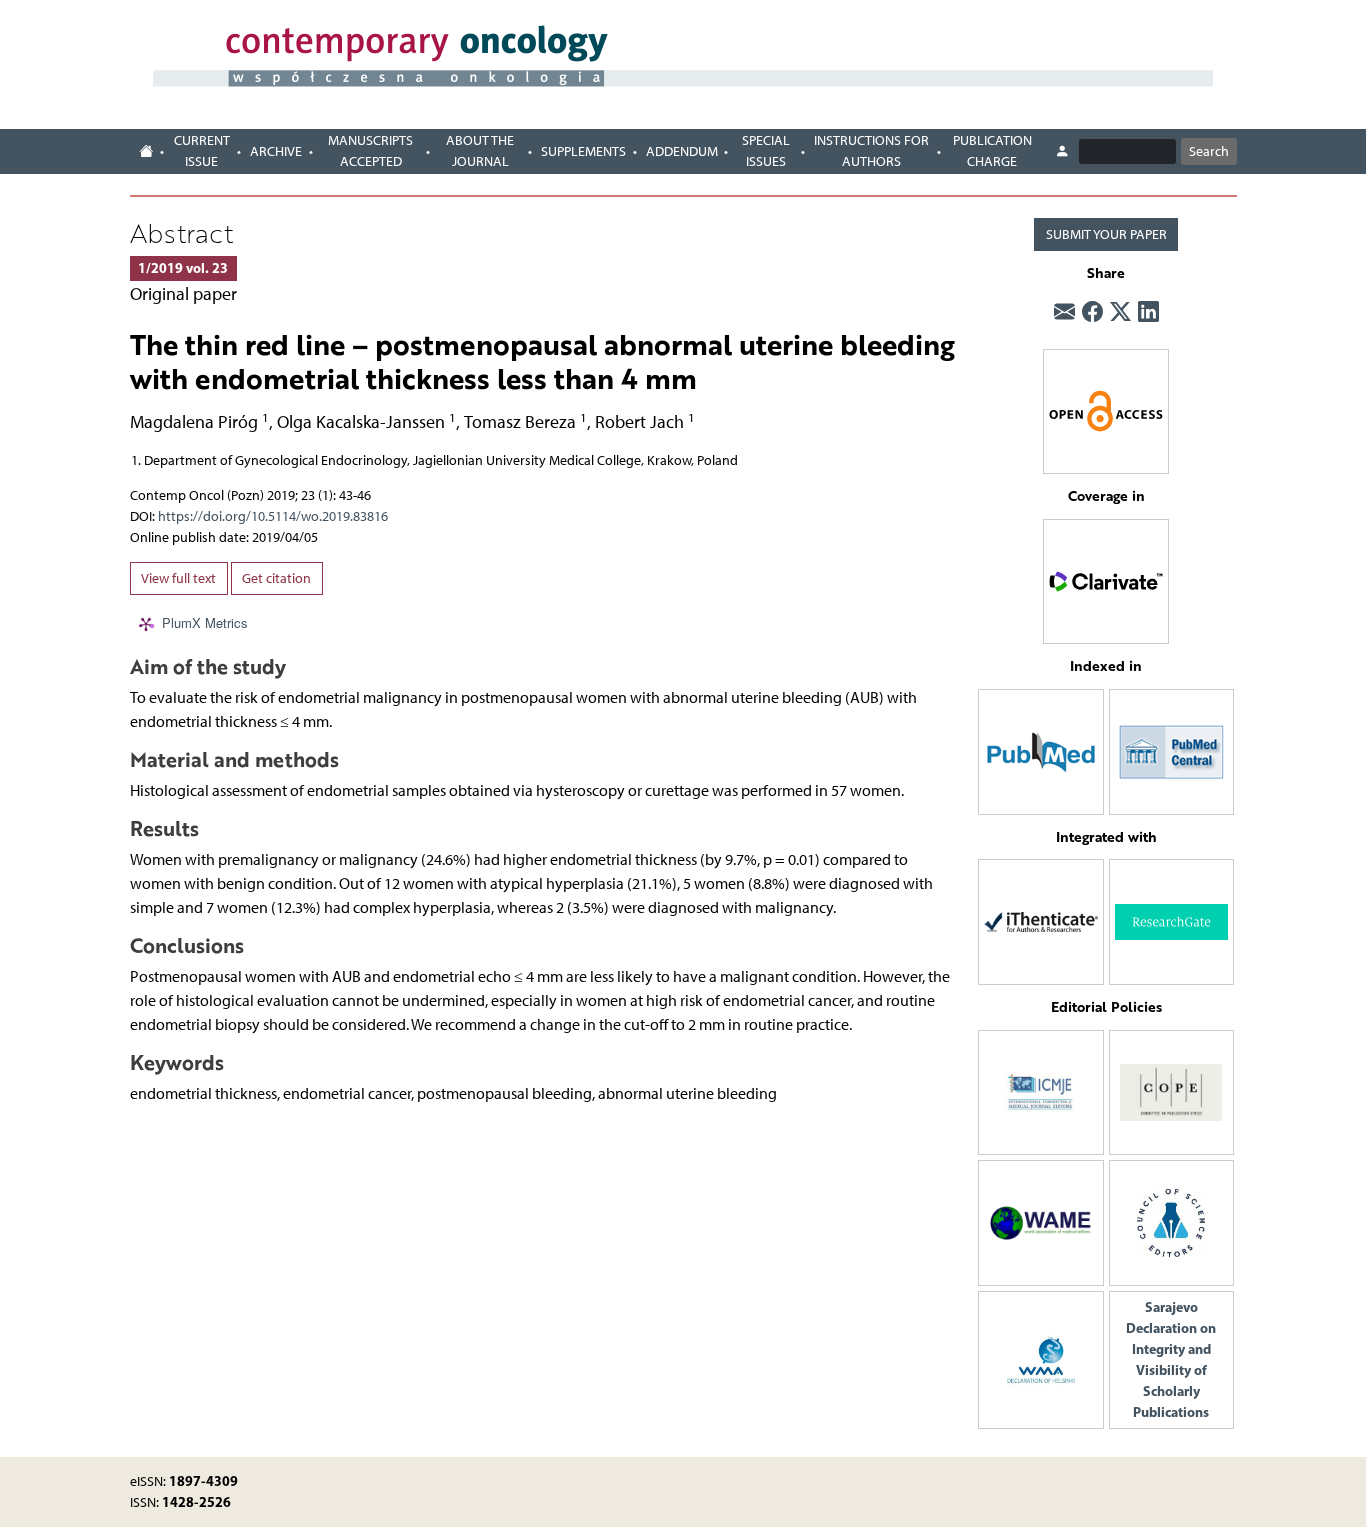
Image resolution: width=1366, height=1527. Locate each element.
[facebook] (1092, 312)
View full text (178, 578)
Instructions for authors (871, 151)
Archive (276, 151)
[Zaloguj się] (1062, 152)
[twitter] (1120, 312)
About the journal (480, 151)
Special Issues (766, 151)
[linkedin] (1148, 312)
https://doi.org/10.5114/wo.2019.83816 (273, 516)
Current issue (202, 151)
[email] (1064, 312)
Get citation (276, 578)
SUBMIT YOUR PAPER (1106, 234)
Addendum (682, 151)
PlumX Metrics (205, 623)
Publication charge (992, 151)
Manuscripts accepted (370, 151)
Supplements (583, 151)
